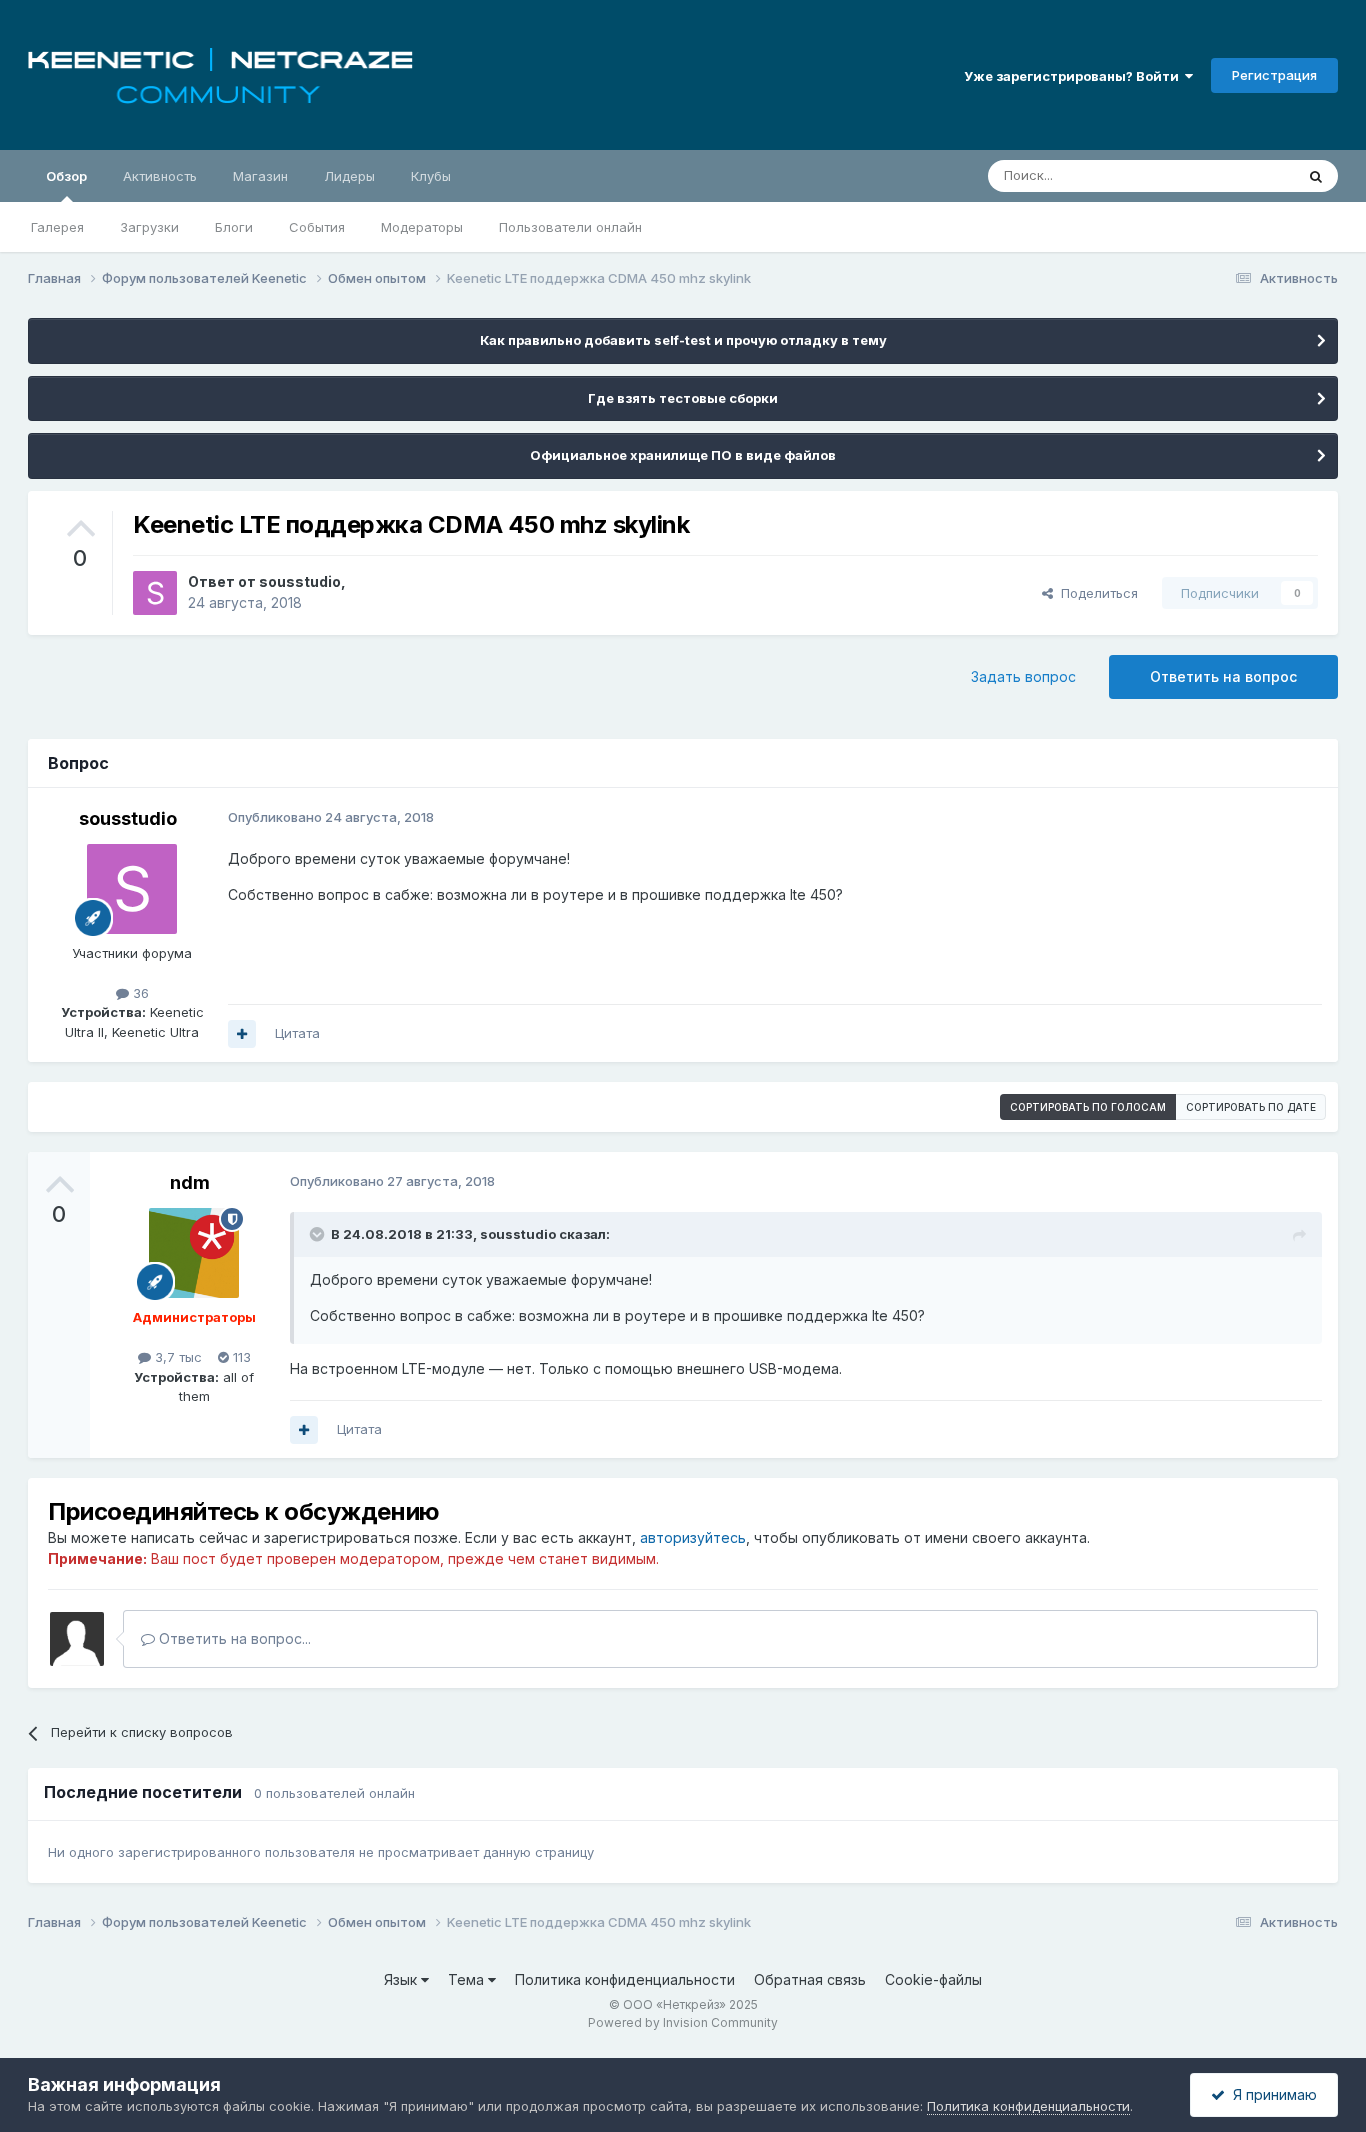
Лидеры (349, 176)
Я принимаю (1271, 2094)
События (317, 227)
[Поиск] (1316, 176)
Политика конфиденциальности (625, 1979)
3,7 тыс (176, 1357)
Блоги (234, 227)
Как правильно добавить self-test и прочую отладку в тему (683, 340)
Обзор (66, 176)
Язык (402, 1979)
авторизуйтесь (693, 1537)
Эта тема (1240, 175)
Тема (468, 1979)
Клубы (431, 176)
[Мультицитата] (242, 1034)
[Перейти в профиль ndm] (194, 1253)
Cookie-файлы (933, 1979)
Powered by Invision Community (683, 2022)
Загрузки (149, 227)
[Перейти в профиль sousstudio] (155, 593)
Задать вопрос (1023, 676)
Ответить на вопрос (1223, 676)
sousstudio (300, 581)
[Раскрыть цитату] (319, 1234)
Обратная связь (810, 1979)
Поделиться (1095, 593)
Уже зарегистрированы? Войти (1074, 76)
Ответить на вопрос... (233, 1638)
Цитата (297, 1033)
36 (139, 993)
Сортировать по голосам (1088, 1107)
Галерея (57, 227)
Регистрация (1274, 75)
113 (240, 1357)
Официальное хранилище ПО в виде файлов (683, 455)
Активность (160, 176)
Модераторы (422, 227)
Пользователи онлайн (570, 227)
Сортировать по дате (1251, 1107)
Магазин (260, 176)
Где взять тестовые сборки (683, 398)
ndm (190, 1182)
